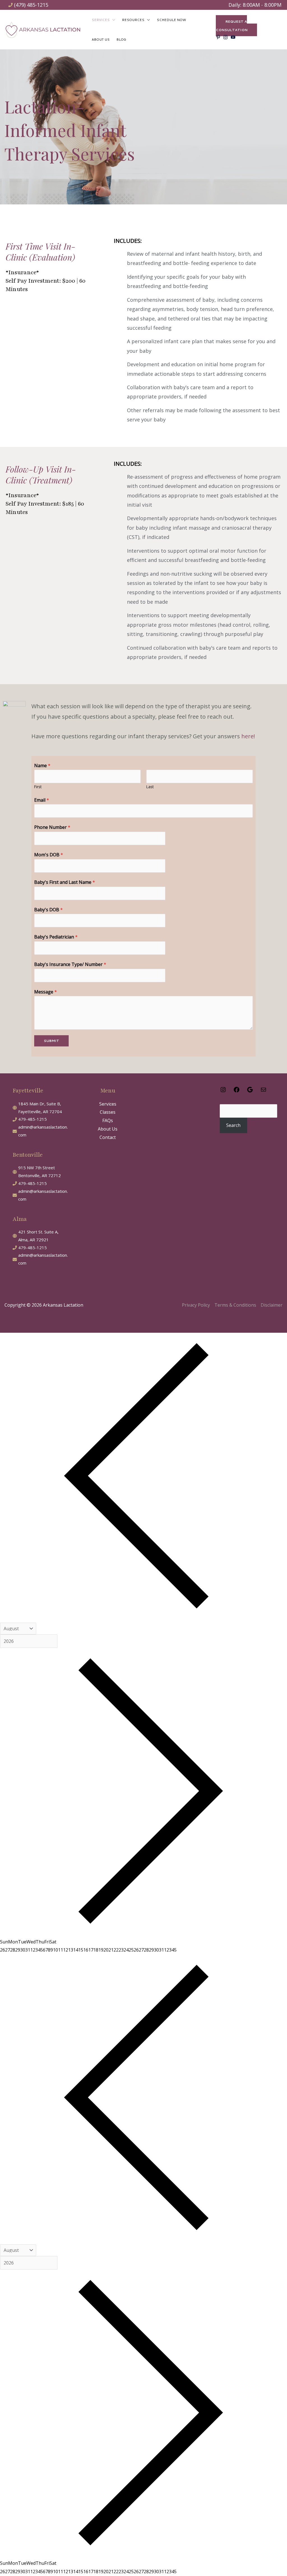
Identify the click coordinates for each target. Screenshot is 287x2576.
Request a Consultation (232, 26)
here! (248, 736)
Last (150, 787)
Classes (108, 1112)
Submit (51, 1041)
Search (233, 1125)
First (38, 787)
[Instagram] (223, 1091)
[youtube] (234, 37)
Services (108, 1104)
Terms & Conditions (235, 1305)
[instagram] (226, 37)
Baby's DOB (48, 910)
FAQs (108, 1120)
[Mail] (263, 1091)
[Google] (250, 1091)
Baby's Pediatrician (56, 937)
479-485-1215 (33, 1119)
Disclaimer (272, 1305)
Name (42, 765)
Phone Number (52, 827)
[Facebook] (237, 1091)
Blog (121, 39)
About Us (101, 39)
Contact (108, 1137)
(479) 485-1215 (31, 5)
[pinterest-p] (219, 37)
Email (42, 800)
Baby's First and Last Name (65, 882)
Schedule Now (171, 20)
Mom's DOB (49, 855)
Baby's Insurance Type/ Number (70, 964)
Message (46, 992)
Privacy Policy (196, 1305)
